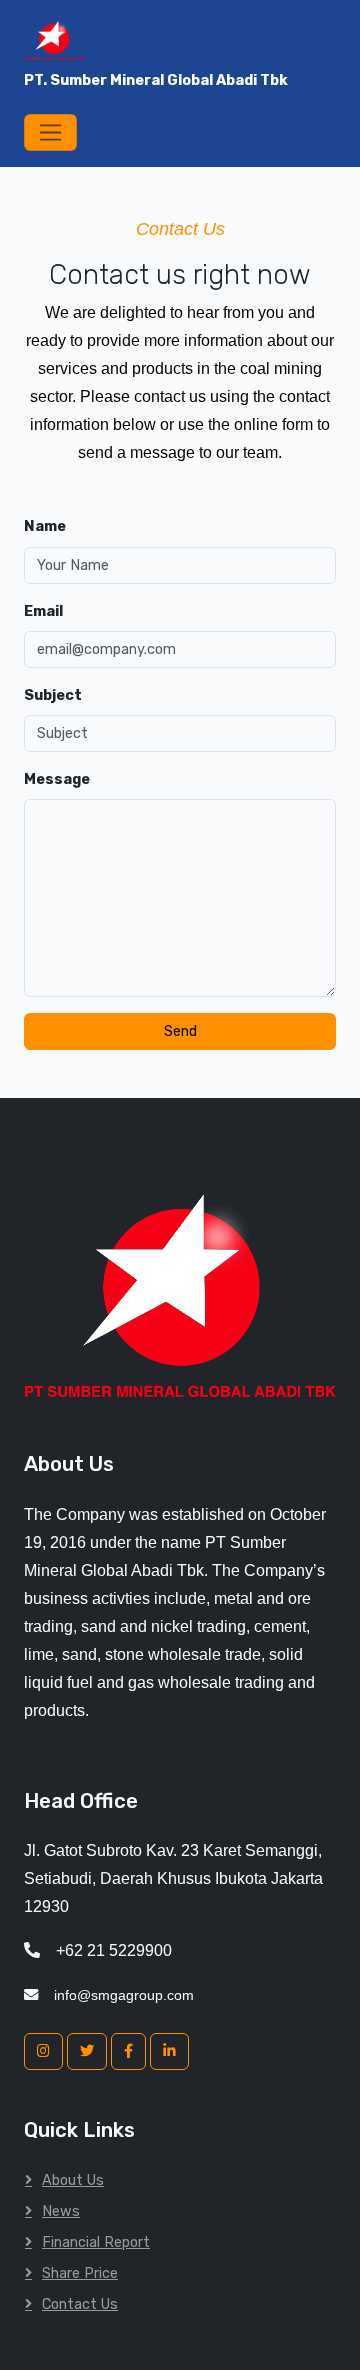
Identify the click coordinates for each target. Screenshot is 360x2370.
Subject (53, 695)
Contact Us (80, 2304)
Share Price (80, 2273)
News (61, 2211)
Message (57, 779)
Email (43, 611)
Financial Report (96, 2242)
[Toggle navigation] (50, 132)
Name (45, 526)
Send (180, 1031)
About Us (73, 2180)
